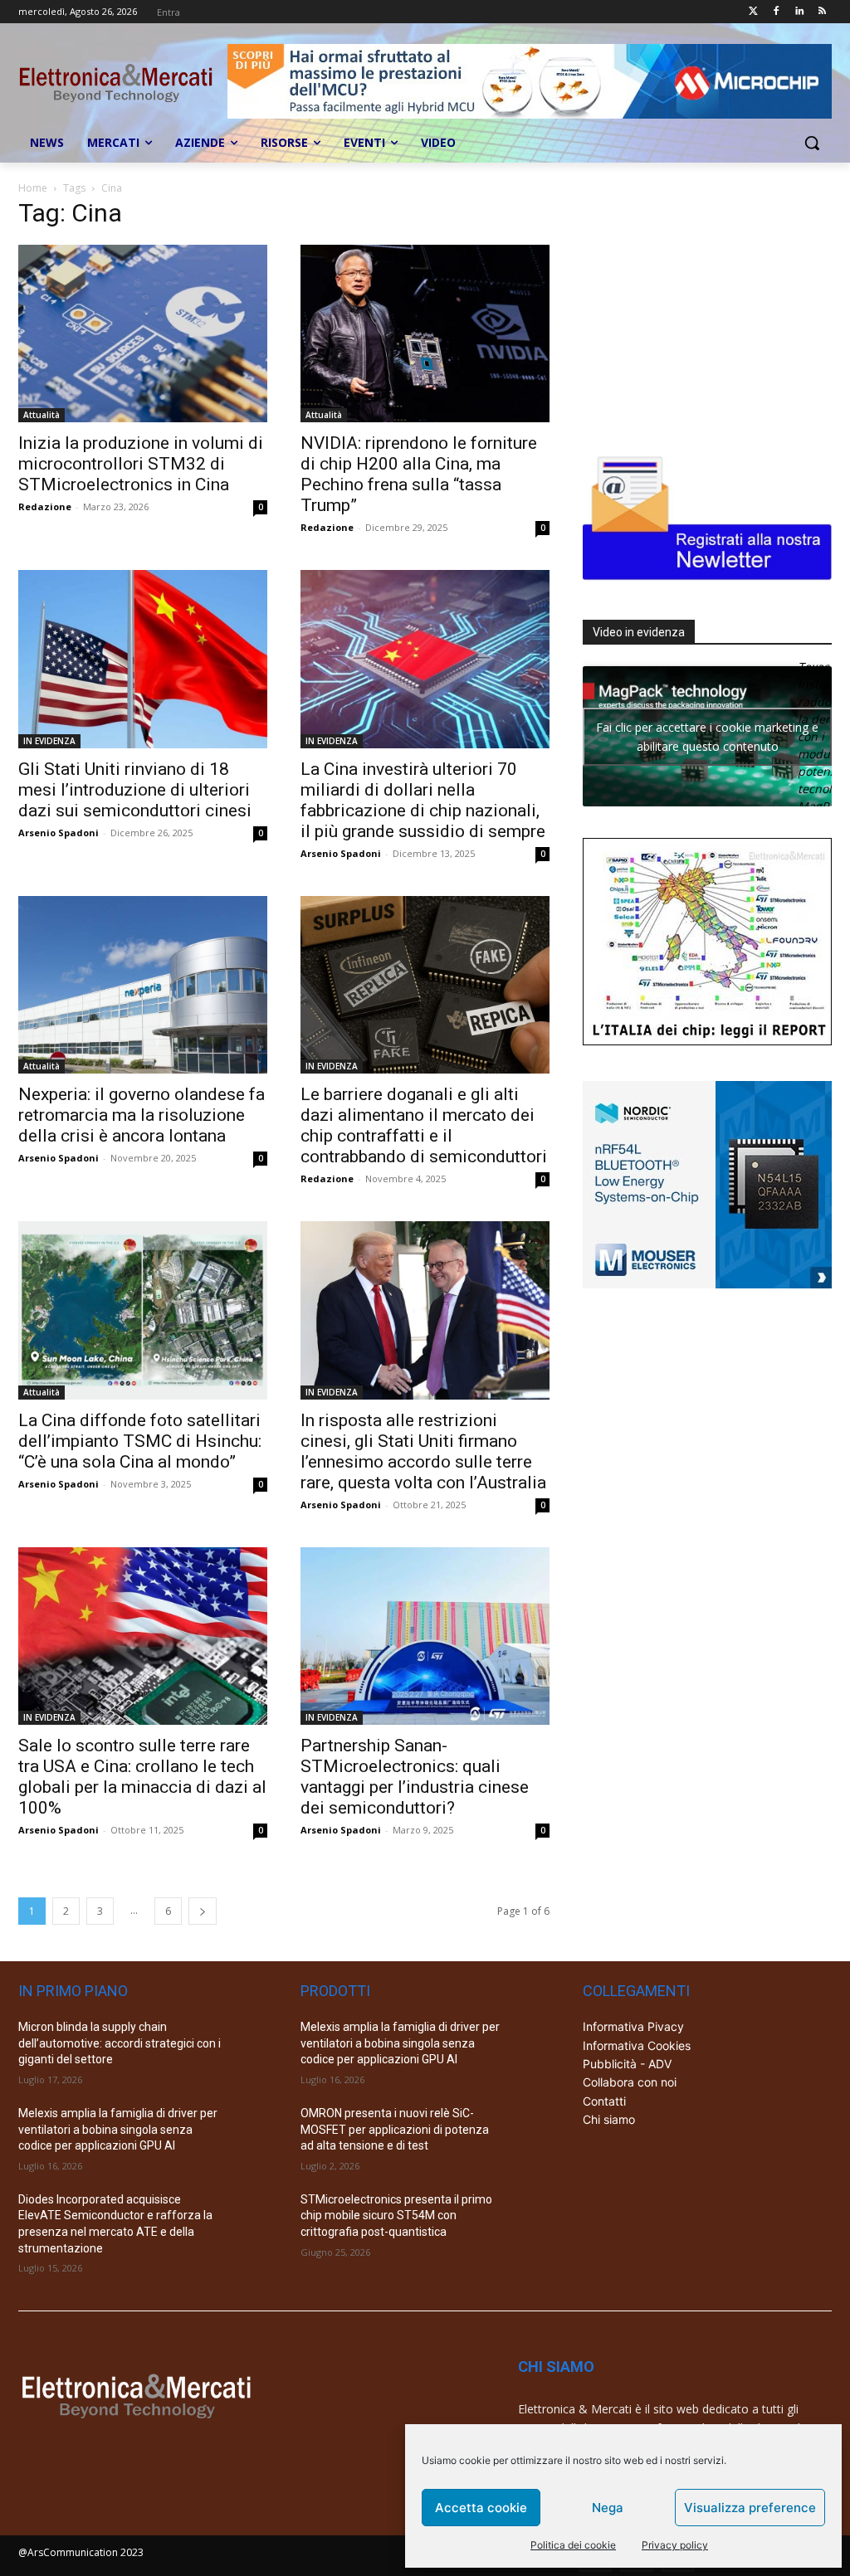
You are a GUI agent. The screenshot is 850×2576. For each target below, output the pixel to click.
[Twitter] (753, 12)
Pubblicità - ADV (627, 2064)
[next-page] (203, 1911)
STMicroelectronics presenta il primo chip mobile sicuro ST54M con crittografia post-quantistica (396, 2216)
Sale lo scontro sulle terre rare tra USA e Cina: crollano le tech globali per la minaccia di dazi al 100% (142, 1777)
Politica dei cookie (573, 2545)
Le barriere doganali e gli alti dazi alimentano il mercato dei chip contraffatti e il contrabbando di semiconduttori (424, 1125)
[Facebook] (777, 12)
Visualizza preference (750, 2508)
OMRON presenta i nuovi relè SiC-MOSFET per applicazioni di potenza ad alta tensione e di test (395, 2129)
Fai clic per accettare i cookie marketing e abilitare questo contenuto (707, 737)
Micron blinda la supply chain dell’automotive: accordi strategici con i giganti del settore (120, 2043)
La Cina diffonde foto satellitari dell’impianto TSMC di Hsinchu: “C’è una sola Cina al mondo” (140, 1441)
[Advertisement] (707, 309)
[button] (812, 143)
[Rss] (822, 12)
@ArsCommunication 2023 (81, 2552)
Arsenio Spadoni (59, 833)
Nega (608, 2508)
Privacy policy (675, 2545)
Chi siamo (609, 2119)
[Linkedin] (799, 12)
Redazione (45, 506)
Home (33, 188)
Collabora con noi (630, 2082)
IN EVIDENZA (49, 741)
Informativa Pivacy (633, 2026)
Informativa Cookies (637, 2045)
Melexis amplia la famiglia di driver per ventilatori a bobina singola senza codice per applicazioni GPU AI (118, 2129)
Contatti (604, 2101)
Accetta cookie (481, 2508)
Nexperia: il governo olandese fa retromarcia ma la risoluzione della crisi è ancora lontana (142, 1115)
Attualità (42, 415)
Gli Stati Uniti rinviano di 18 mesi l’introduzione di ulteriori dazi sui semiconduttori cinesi (135, 790)
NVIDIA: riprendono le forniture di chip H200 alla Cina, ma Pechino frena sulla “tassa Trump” (419, 474)
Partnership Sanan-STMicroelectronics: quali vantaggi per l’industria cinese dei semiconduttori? (415, 1777)
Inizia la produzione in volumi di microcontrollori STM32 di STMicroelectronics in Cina (141, 464)
